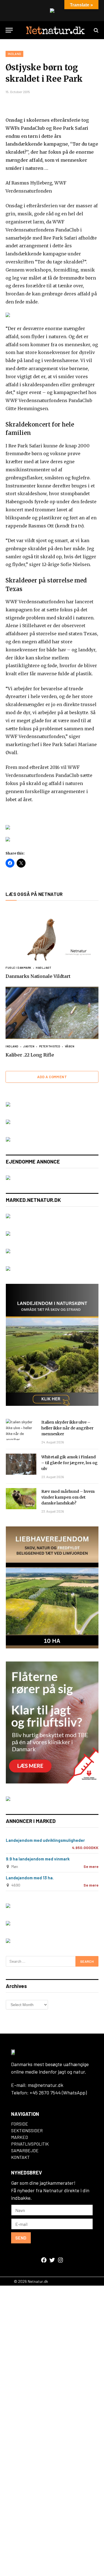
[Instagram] (60, 2260)
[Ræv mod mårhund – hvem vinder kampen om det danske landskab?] (21, 1499)
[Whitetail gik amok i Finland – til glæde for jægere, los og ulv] (21, 1464)
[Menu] (9, 30)
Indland (14, 54)
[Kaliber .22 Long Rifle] (52, 1013)
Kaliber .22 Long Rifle (30, 1055)
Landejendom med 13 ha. (30, 1878)
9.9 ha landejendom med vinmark (38, 1859)
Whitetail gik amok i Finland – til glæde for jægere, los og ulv (69, 1463)
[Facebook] (44, 2260)
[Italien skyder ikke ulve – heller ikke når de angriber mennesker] (21, 1429)
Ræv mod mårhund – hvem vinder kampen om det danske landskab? (68, 1497)
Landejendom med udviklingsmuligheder (45, 1840)
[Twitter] (52, 2260)
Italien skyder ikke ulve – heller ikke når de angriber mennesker (67, 1428)
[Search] (96, 30)
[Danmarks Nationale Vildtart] (52, 934)
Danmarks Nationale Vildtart (38, 976)
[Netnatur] (55, 30)
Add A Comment (52, 1077)
